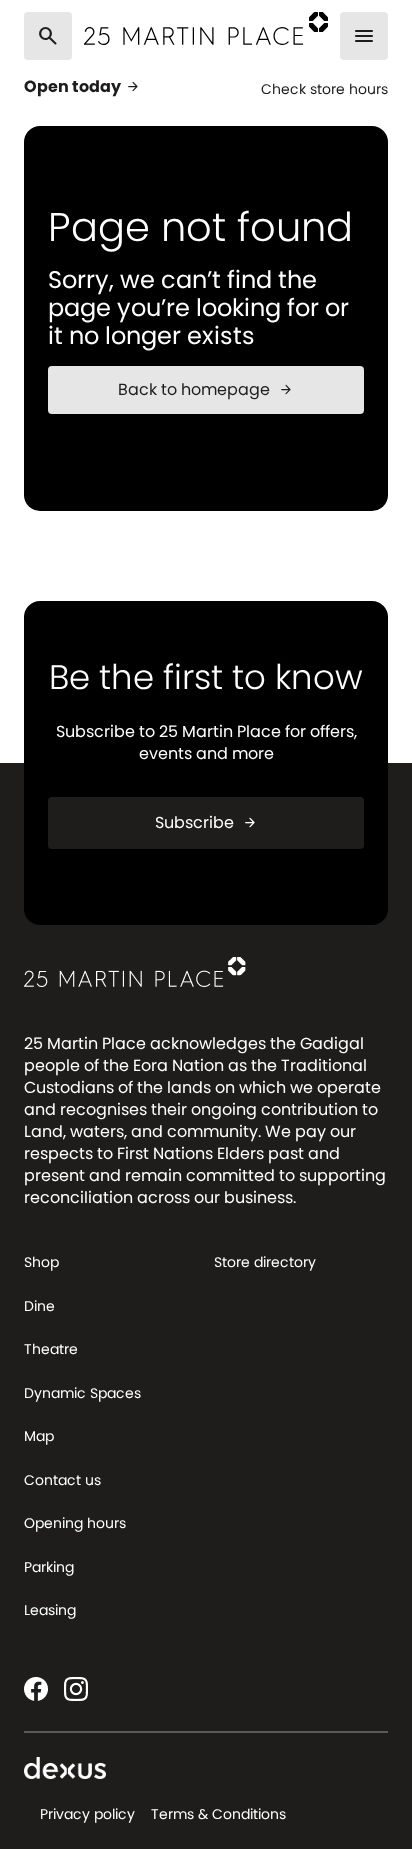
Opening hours (75, 1523)
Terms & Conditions (218, 1814)
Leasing (50, 1610)
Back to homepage (206, 389)
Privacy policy (87, 1814)
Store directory (265, 1262)
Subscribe (206, 822)
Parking (49, 1567)
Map (39, 1436)
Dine (39, 1306)
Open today (82, 87)
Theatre (51, 1349)
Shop (41, 1262)
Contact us (62, 1480)
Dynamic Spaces (82, 1393)
